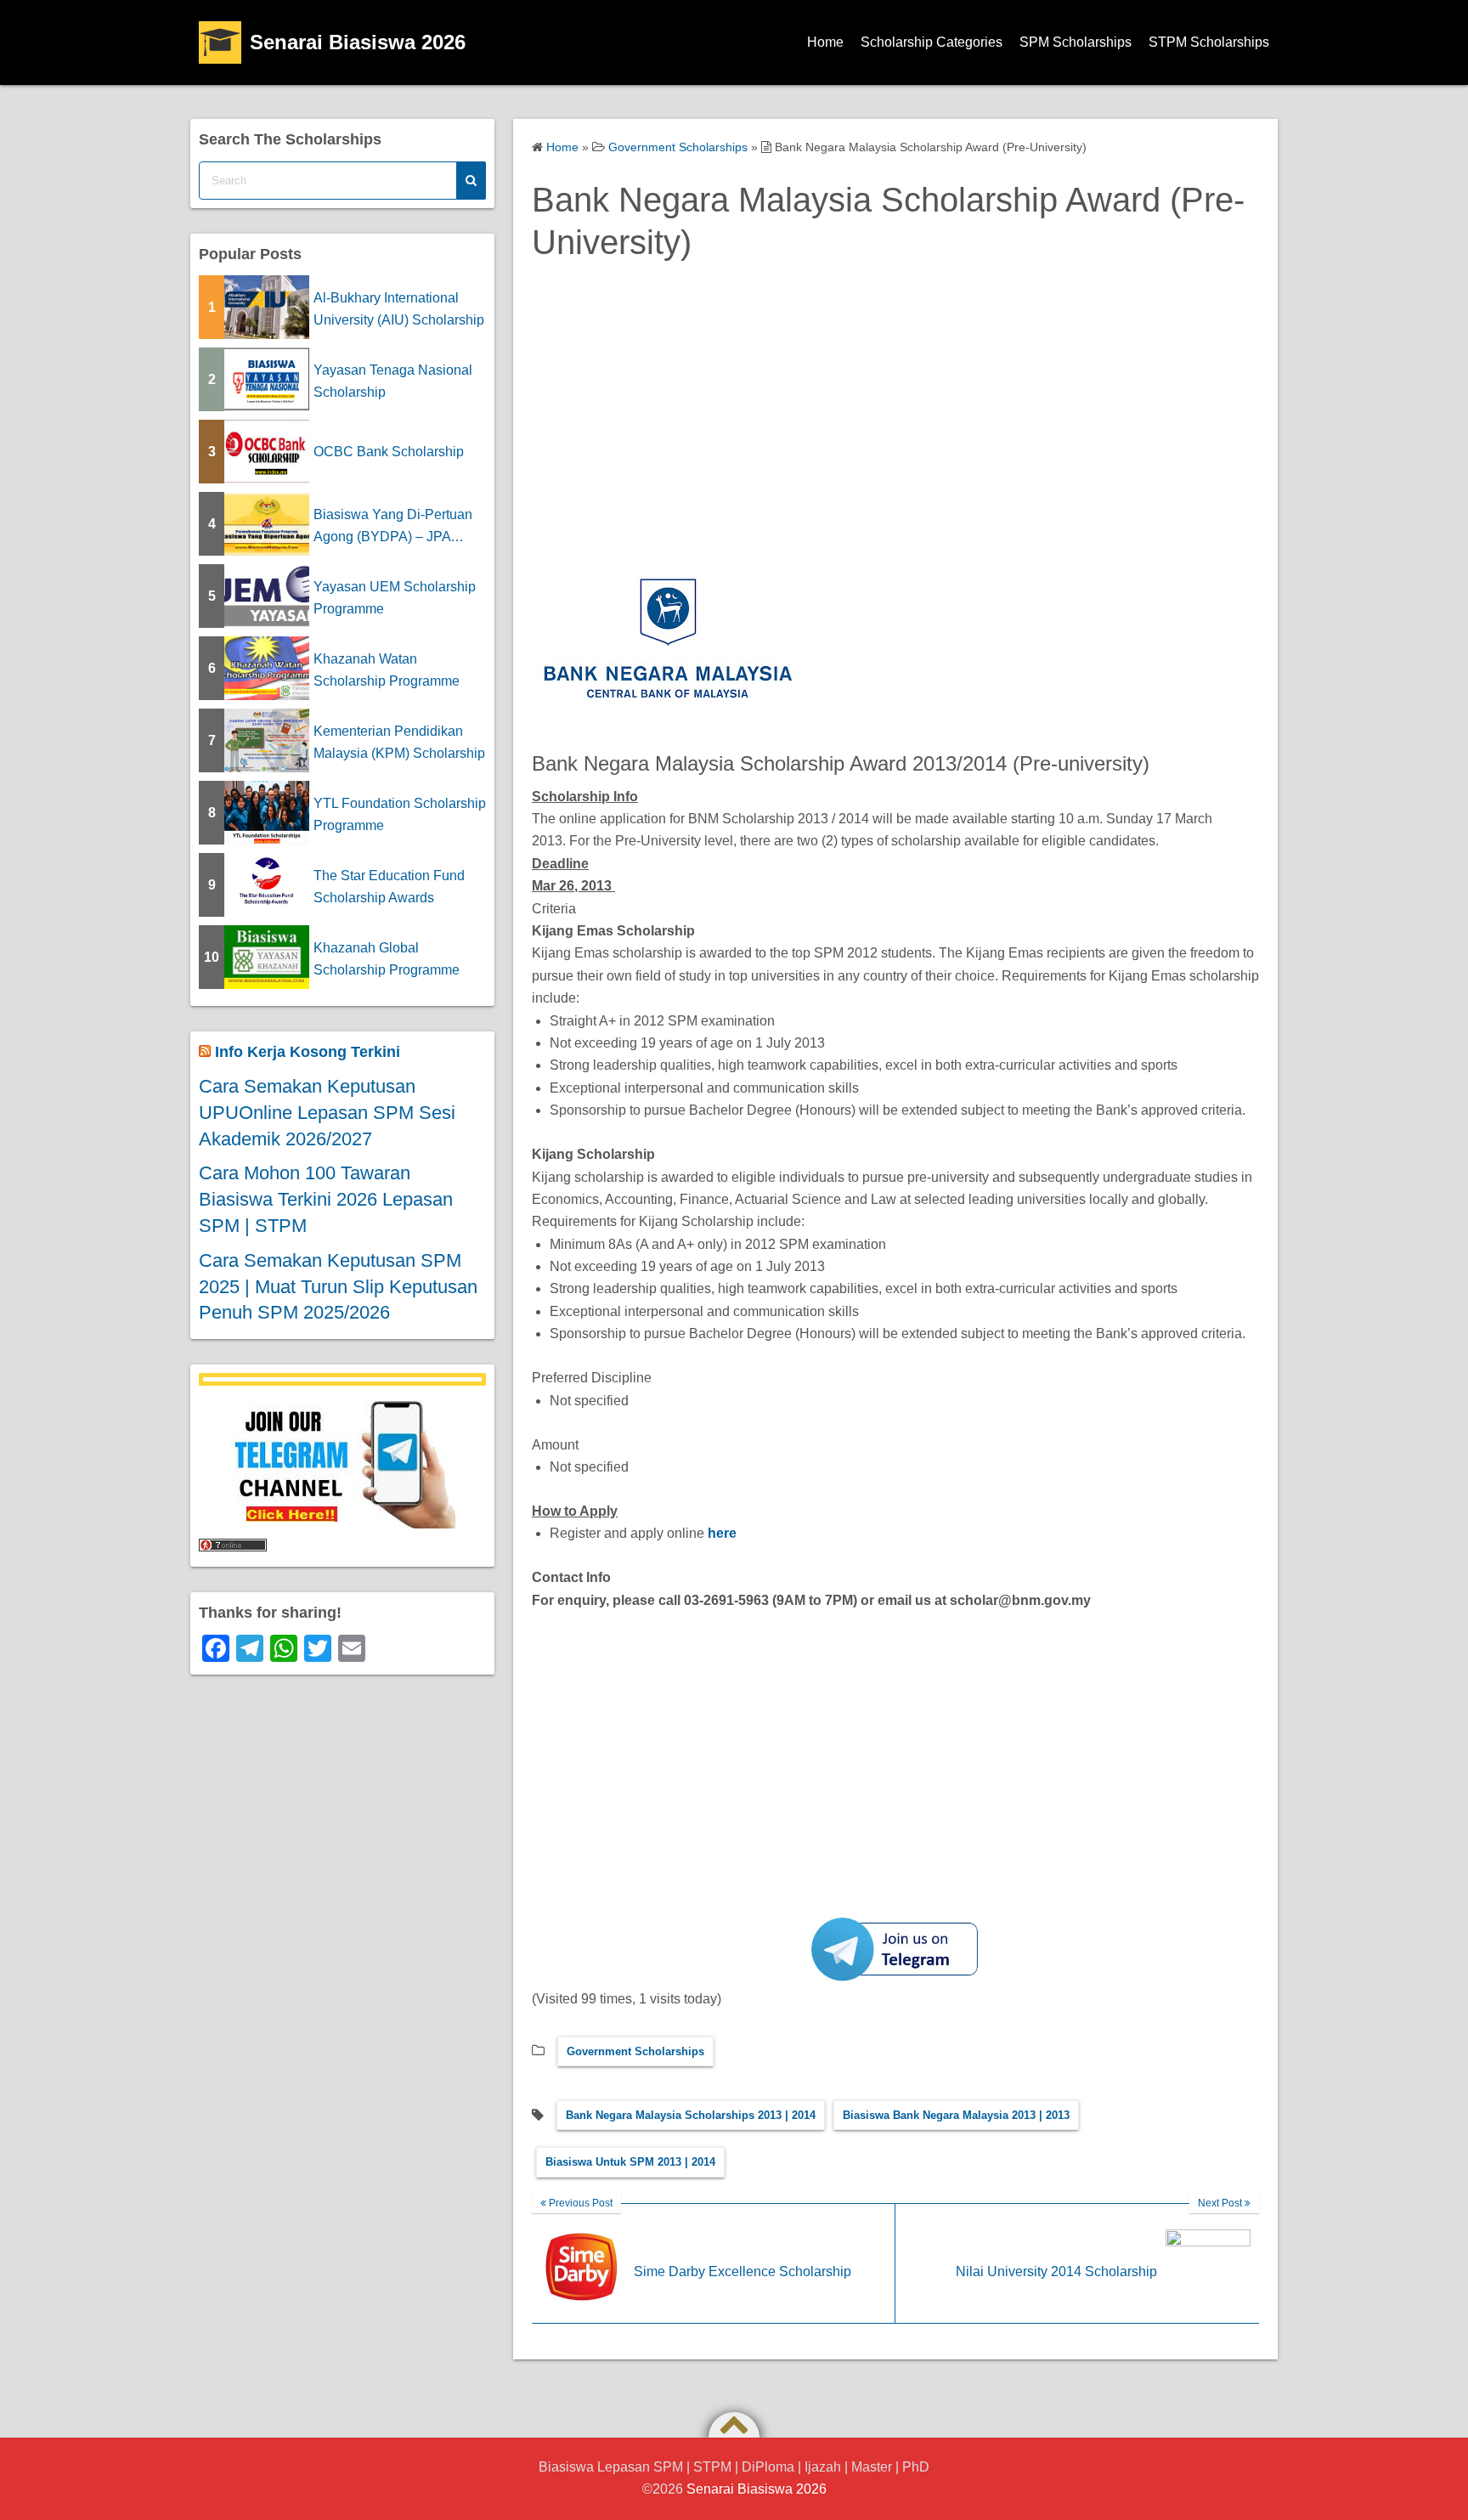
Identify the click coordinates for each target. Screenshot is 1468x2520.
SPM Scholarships (1076, 42)
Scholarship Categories (932, 42)
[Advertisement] (895, 421)
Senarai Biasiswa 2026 (358, 42)
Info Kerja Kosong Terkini (308, 1052)
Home (825, 42)
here (722, 1533)
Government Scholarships (635, 2051)
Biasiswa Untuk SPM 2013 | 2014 (630, 2162)
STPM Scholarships (1209, 42)
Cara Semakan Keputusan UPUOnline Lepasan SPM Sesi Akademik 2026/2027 (327, 1113)
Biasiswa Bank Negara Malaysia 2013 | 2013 (956, 2115)
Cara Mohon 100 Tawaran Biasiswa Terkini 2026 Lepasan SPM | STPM (326, 1199)
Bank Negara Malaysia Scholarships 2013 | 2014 (691, 2115)
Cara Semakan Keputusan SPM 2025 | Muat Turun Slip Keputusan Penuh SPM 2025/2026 (338, 1287)
